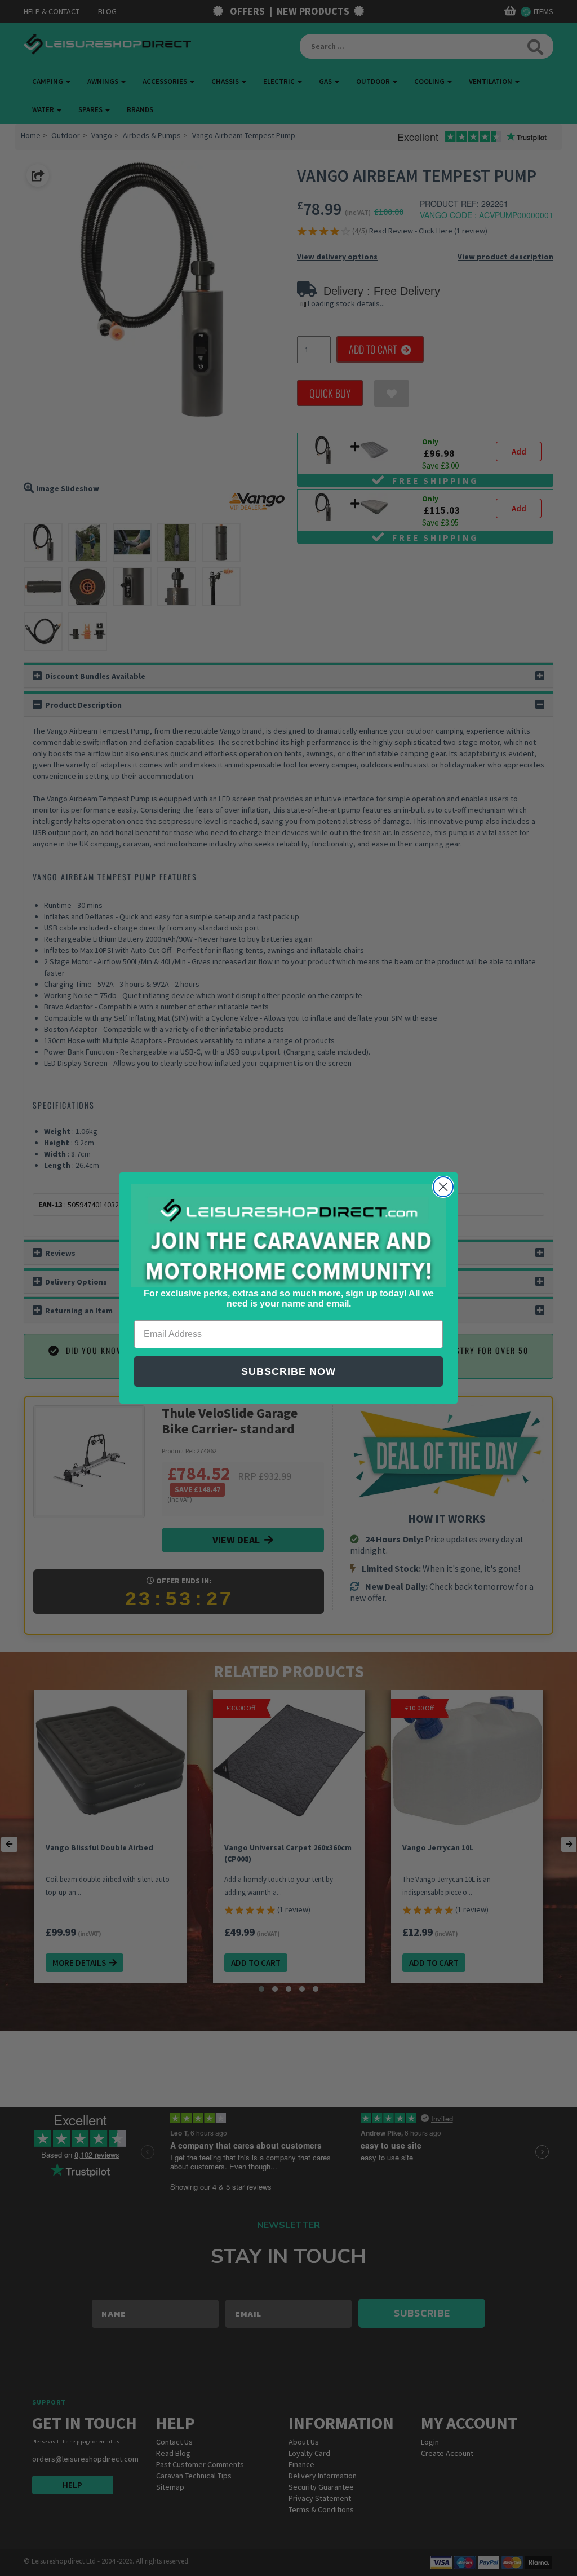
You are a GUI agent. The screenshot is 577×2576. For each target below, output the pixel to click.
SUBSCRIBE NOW (288, 1371)
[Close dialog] (443, 1187)
